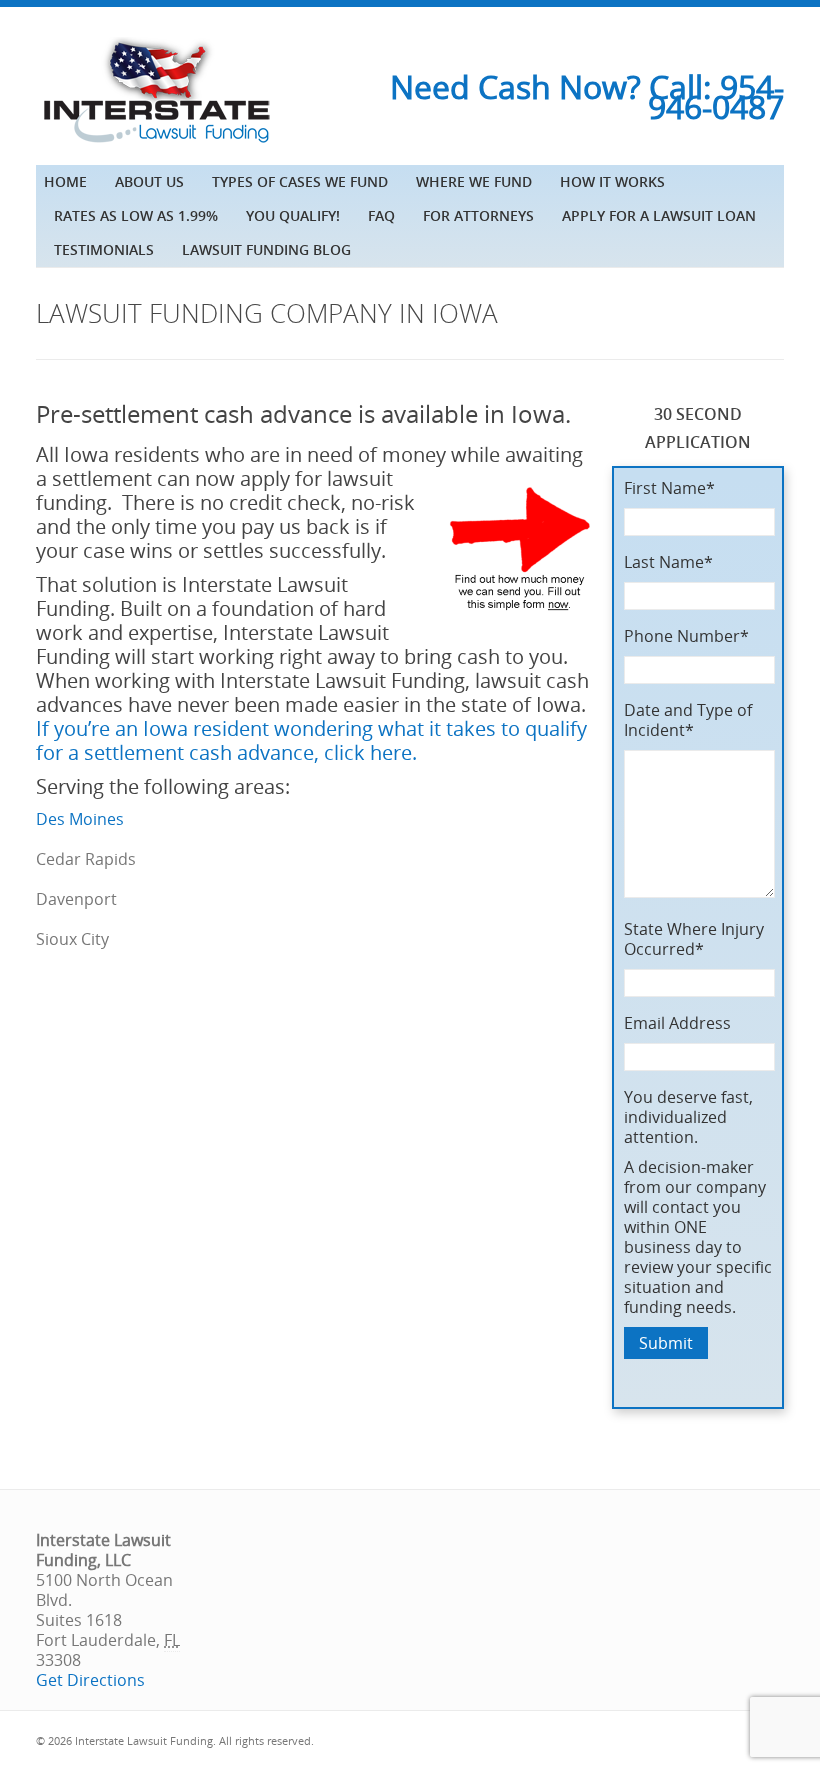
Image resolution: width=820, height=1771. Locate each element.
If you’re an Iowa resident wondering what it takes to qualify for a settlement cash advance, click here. (311, 740)
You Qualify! (293, 215)
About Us (149, 181)
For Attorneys (478, 215)
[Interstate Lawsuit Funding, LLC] (156, 145)
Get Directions (90, 1680)
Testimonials (104, 249)
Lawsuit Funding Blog (266, 249)
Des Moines (80, 819)
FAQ (381, 215)
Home (65, 181)
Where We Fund (474, 181)
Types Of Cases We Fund (300, 181)
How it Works (612, 181)
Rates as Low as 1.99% (136, 215)
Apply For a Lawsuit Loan (659, 215)
